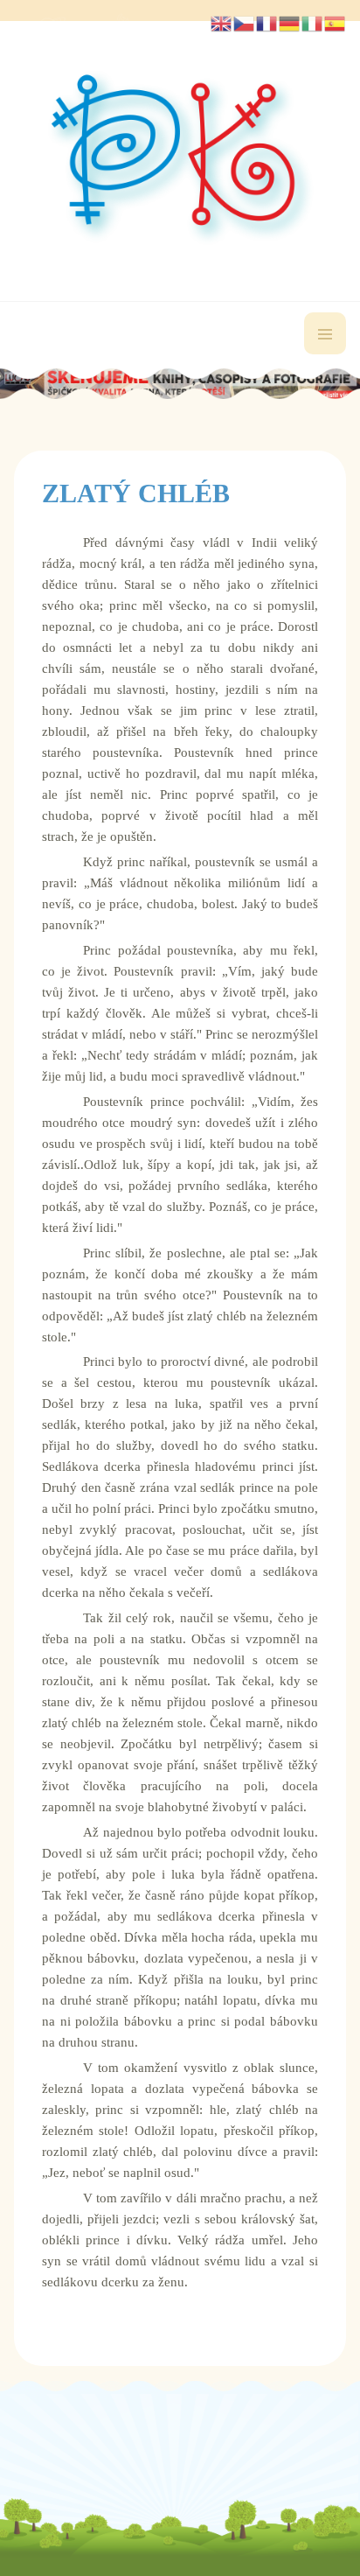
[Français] (267, 22)
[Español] (336, 22)
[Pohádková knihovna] (180, 158)
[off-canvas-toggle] (325, 333)
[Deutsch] (290, 22)
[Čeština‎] (245, 22)
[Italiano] (313, 22)
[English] (222, 22)
